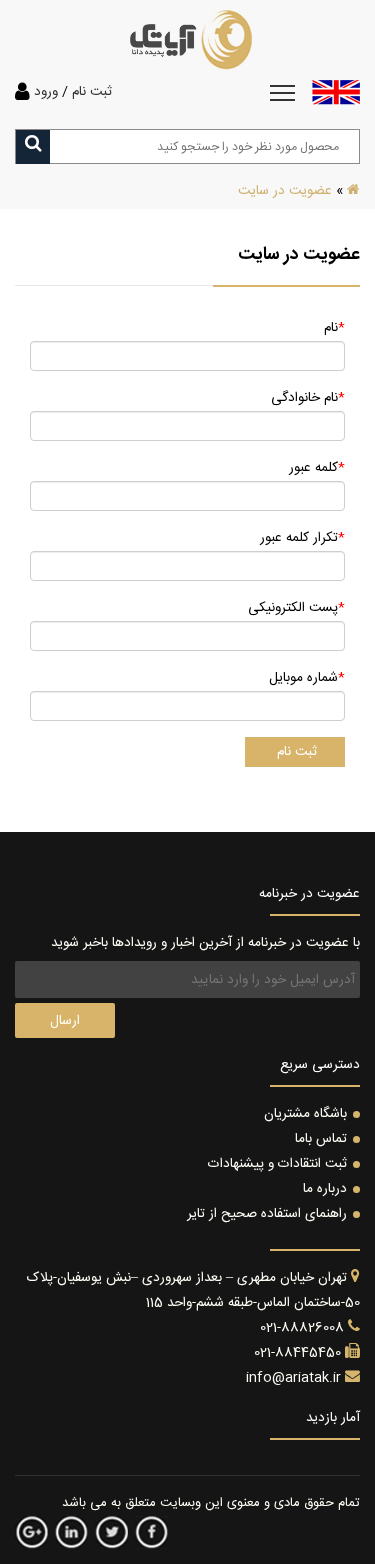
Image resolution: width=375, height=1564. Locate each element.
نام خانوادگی (308, 398)
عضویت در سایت (285, 191)
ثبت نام (92, 92)
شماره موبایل (307, 678)
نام (334, 328)
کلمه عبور (317, 468)
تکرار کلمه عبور (302, 538)
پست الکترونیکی (296, 608)
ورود (46, 92)
